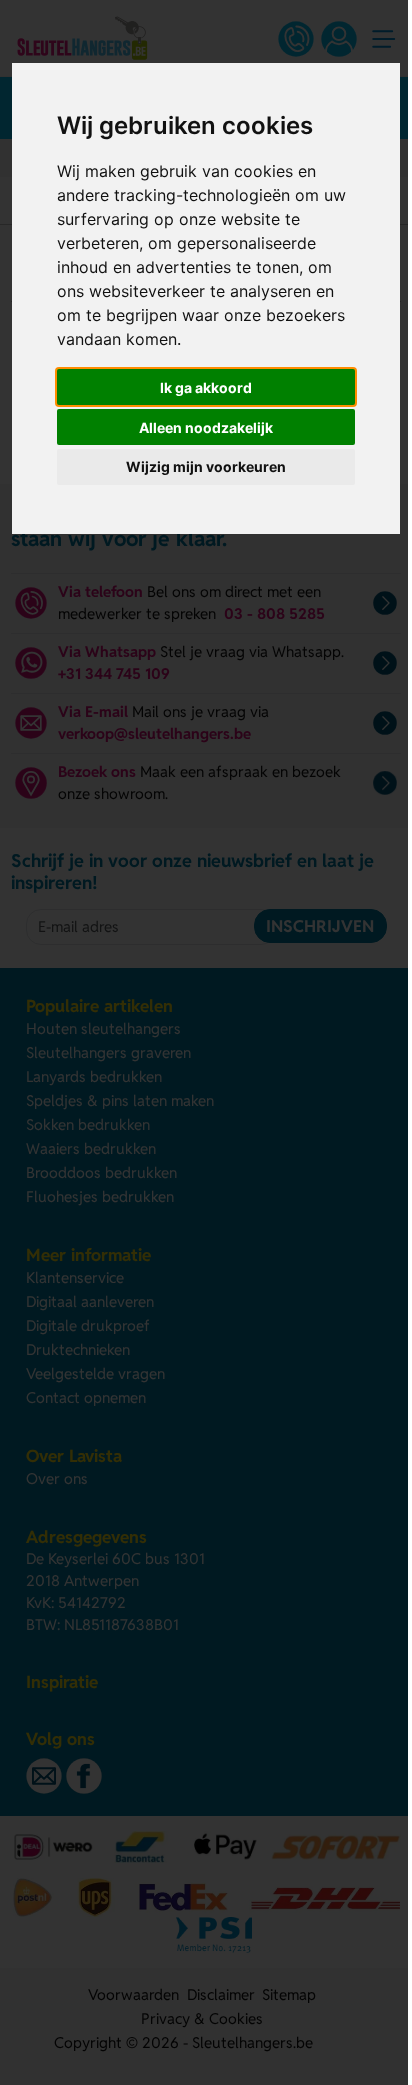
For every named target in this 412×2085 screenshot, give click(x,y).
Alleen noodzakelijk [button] (206, 427)
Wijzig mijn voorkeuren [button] (206, 466)
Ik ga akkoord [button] (206, 387)
